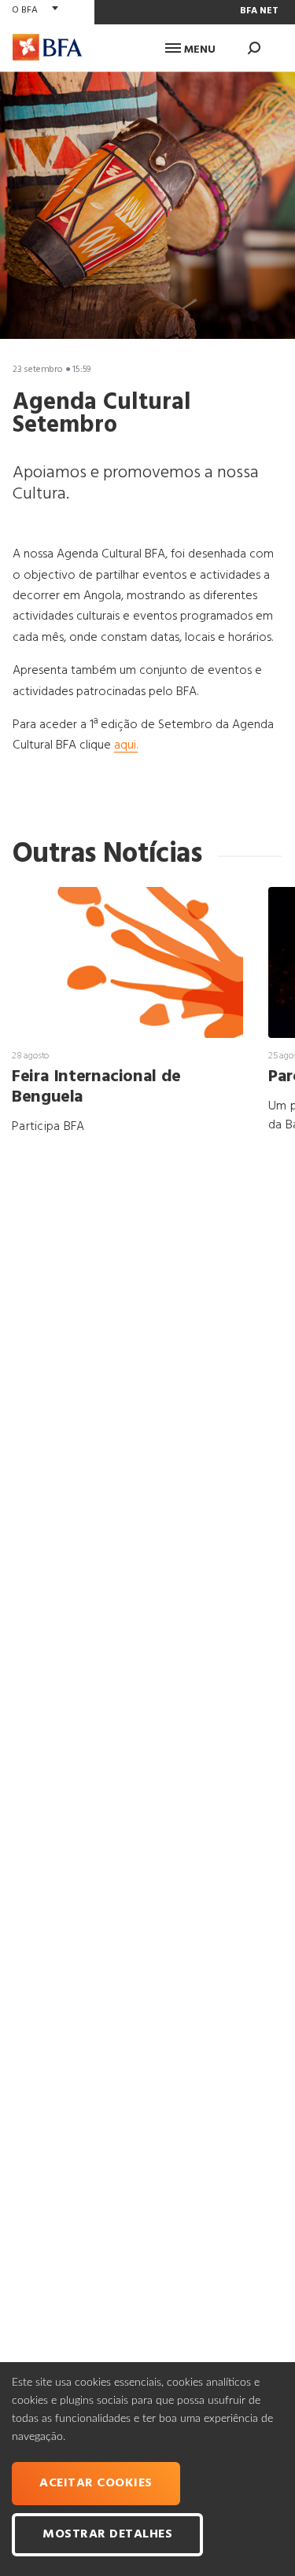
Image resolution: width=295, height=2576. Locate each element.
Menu (198, 50)
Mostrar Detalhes (107, 2534)
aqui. (126, 745)
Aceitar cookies (96, 2483)
